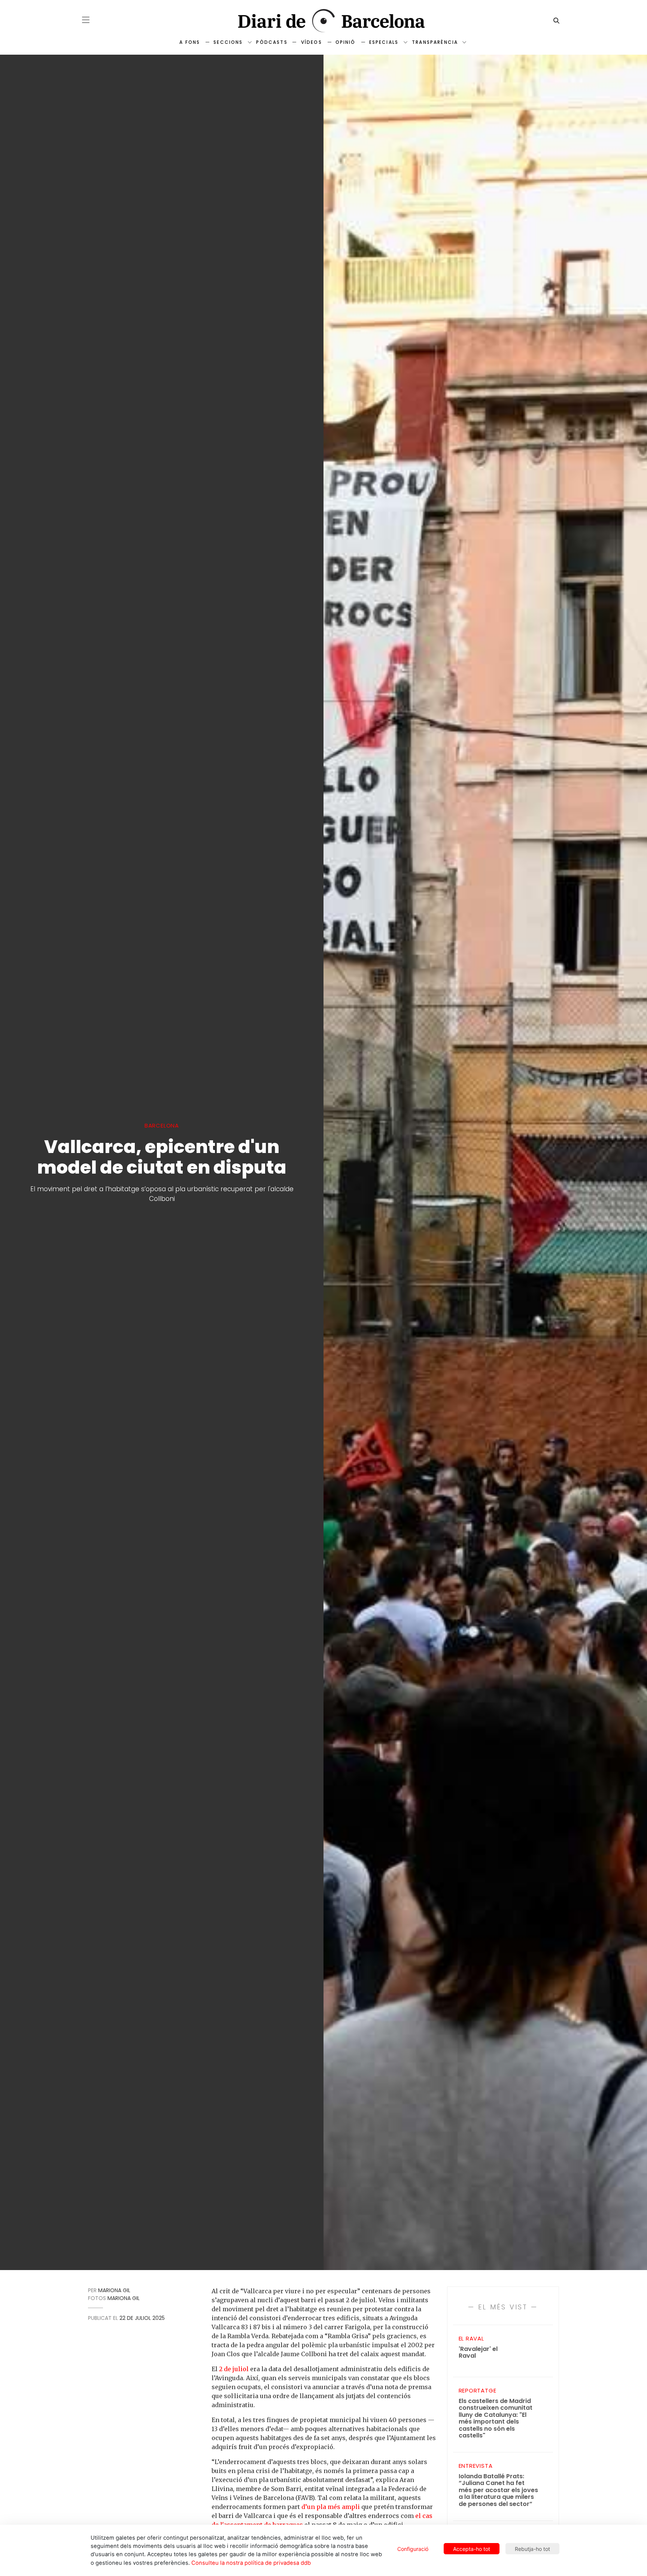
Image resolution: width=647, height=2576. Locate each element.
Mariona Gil (114, 2290)
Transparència (435, 42)
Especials (384, 42)
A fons (190, 42)
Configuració (413, 2549)
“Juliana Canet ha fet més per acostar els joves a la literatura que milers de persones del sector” (498, 2490)
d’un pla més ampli (331, 2507)
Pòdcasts (272, 42)
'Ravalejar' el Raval (478, 2353)
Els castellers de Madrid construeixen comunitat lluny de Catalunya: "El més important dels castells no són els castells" (496, 2419)
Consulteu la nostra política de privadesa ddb (251, 2563)
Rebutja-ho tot (532, 2549)
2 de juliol (234, 2369)
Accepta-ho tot (472, 2549)
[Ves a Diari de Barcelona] (323, 21)
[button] (86, 20)
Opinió (346, 42)
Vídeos (312, 42)
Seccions (228, 42)
